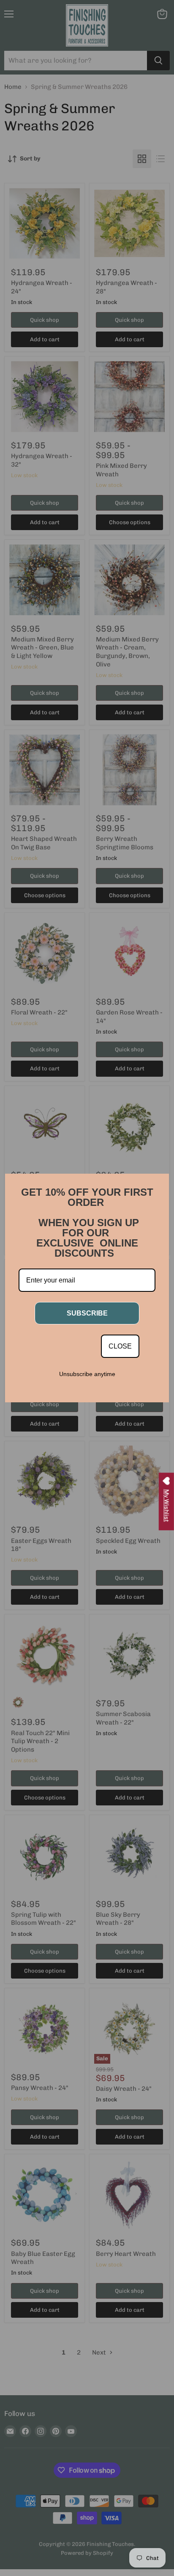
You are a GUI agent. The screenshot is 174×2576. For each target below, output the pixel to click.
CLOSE (120, 1346)
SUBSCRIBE (87, 1313)
